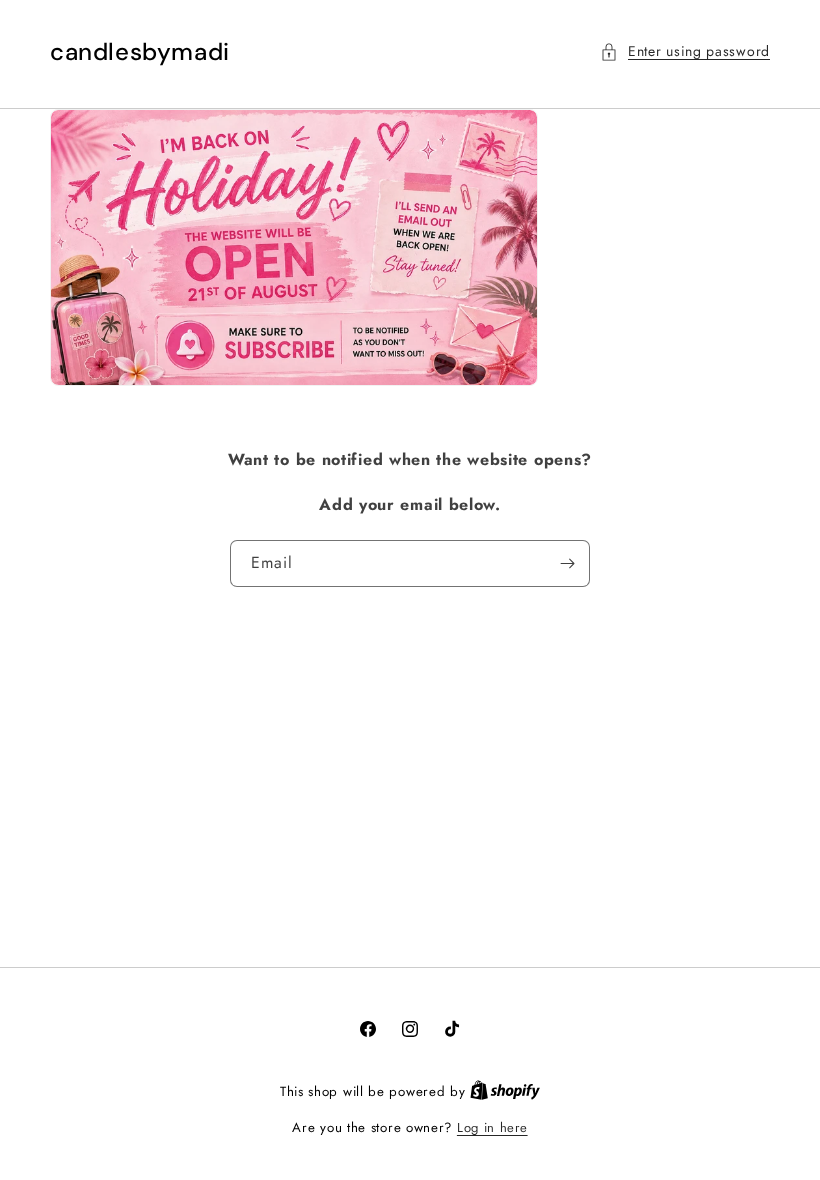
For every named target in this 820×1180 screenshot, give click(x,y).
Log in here (492, 1127)
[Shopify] (505, 1091)
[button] (685, 51)
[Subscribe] (567, 563)
